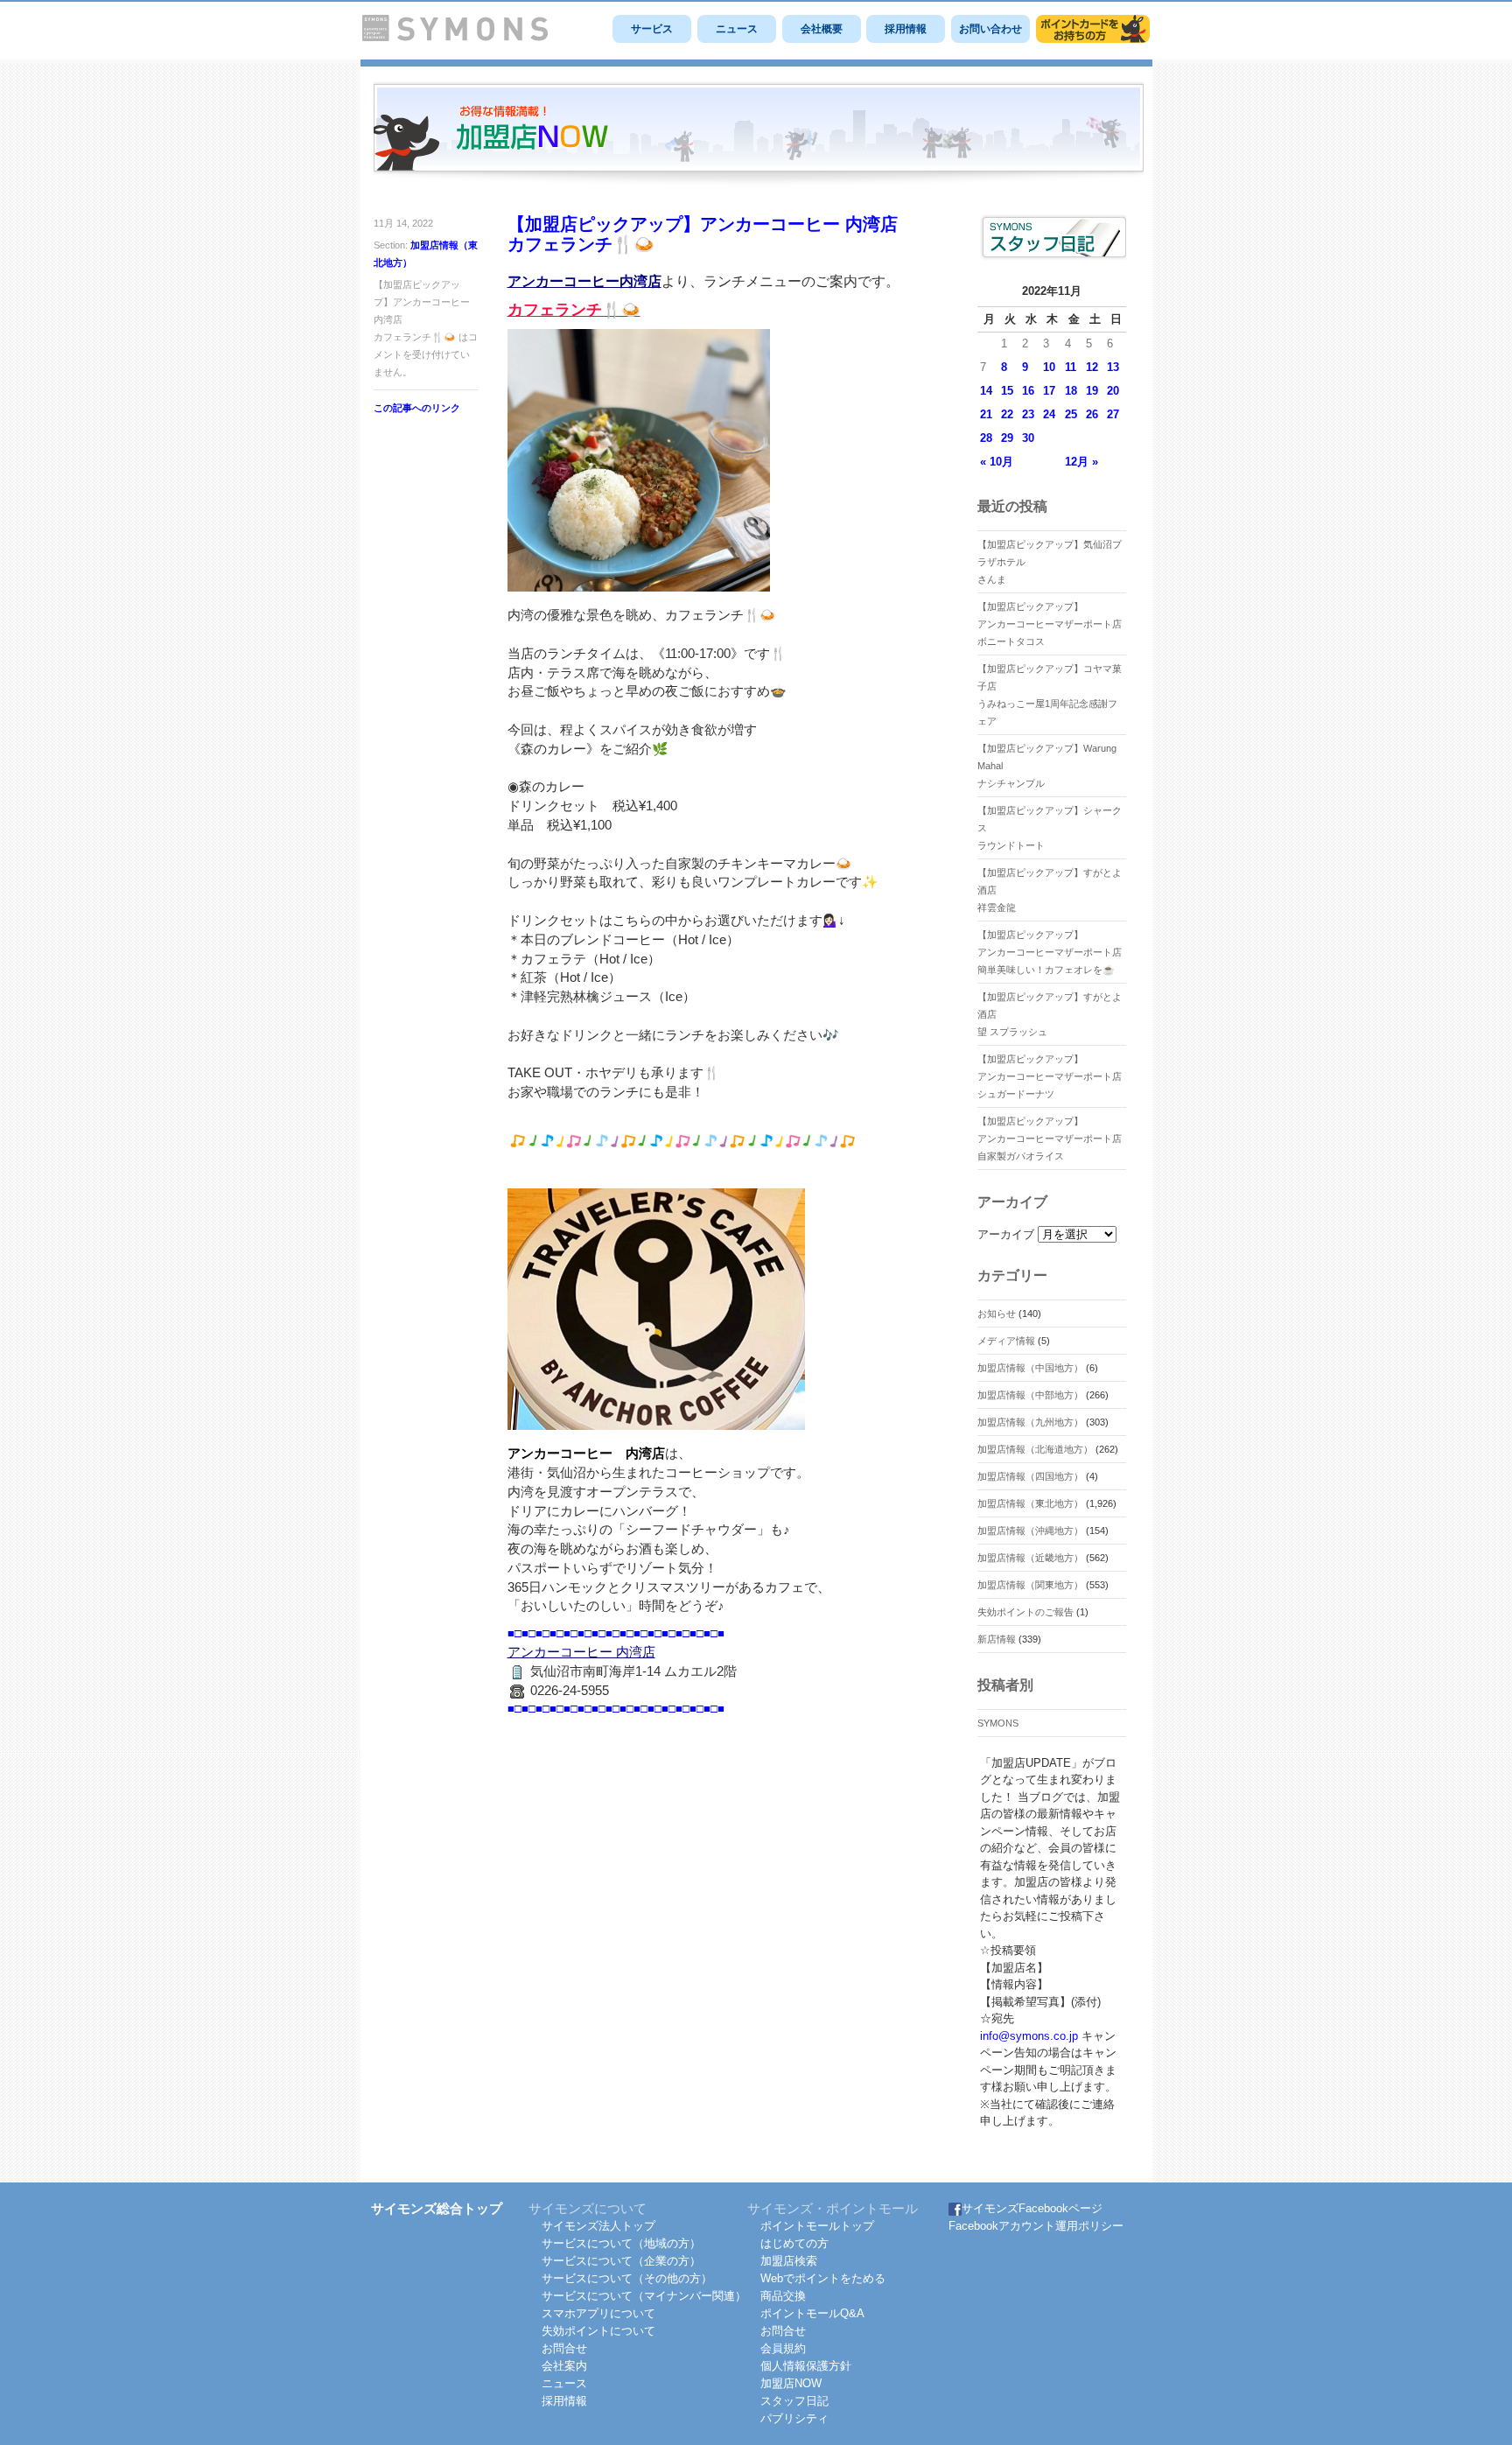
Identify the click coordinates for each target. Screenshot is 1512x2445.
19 (1092, 391)
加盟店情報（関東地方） (1030, 1585)
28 (986, 438)
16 (1028, 391)
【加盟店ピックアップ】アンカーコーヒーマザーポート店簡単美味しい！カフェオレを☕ (1050, 952)
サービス (652, 29)
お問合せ (564, 2348)
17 (1049, 391)
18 (1071, 391)
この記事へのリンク (417, 408)
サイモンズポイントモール (1093, 29)
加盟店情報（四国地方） (1030, 1476)
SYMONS (998, 1723)
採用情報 (906, 29)
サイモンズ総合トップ (437, 2208)
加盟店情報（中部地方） (1030, 1395)
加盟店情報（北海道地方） (1035, 1449)
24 (1049, 414)
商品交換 (783, 2296)
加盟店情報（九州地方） (1030, 1422)
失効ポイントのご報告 (1025, 1612)
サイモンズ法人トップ (598, 2226)
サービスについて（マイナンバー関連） (644, 2296)
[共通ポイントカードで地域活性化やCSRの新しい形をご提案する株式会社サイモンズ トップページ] (455, 37)
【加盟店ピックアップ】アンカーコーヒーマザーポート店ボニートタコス (1050, 624)
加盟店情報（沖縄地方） (1030, 1531)
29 (1007, 438)
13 (1113, 367)
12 (1092, 367)
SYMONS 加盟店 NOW (759, 135)
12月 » (1081, 462)
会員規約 (783, 2348)
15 (1007, 391)
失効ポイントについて (598, 2331)
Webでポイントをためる (823, 2278)
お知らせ (997, 1314)
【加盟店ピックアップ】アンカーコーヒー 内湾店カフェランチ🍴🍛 (703, 234)
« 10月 (997, 462)
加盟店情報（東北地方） (1030, 1503)
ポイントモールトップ (817, 2226)
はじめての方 (794, 2243)
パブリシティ (794, 2418)
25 (1071, 414)
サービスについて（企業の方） (621, 2261)
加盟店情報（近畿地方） (1030, 1558)
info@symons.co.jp (1029, 2036)
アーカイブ (1006, 1234)
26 (1092, 414)
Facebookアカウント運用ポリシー (1036, 2226)
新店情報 (997, 1639)
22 (1007, 414)
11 (1071, 367)
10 (1049, 367)
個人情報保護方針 (806, 2366)
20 (1113, 391)
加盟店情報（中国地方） (1030, 1368)
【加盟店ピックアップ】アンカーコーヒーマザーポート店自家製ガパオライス (1050, 1138)
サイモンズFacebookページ (1032, 2208)
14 (986, 391)
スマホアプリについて (598, 2313)
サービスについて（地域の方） (621, 2243)
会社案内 (564, 2366)
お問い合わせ (990, 29)
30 (1028, 438)
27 (1113, 414)
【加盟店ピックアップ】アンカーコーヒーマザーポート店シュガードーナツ (1050, 1076)
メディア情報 (1006, 1341)
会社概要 (822, 29)
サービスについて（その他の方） (627, 2278)
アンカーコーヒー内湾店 (584, 281)
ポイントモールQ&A (812, 2313)
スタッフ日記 (794, 2401)
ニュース (737, 29)
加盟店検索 (789, 2261)
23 (1028, 414)
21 (986, 414)
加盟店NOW (791, 2383)
